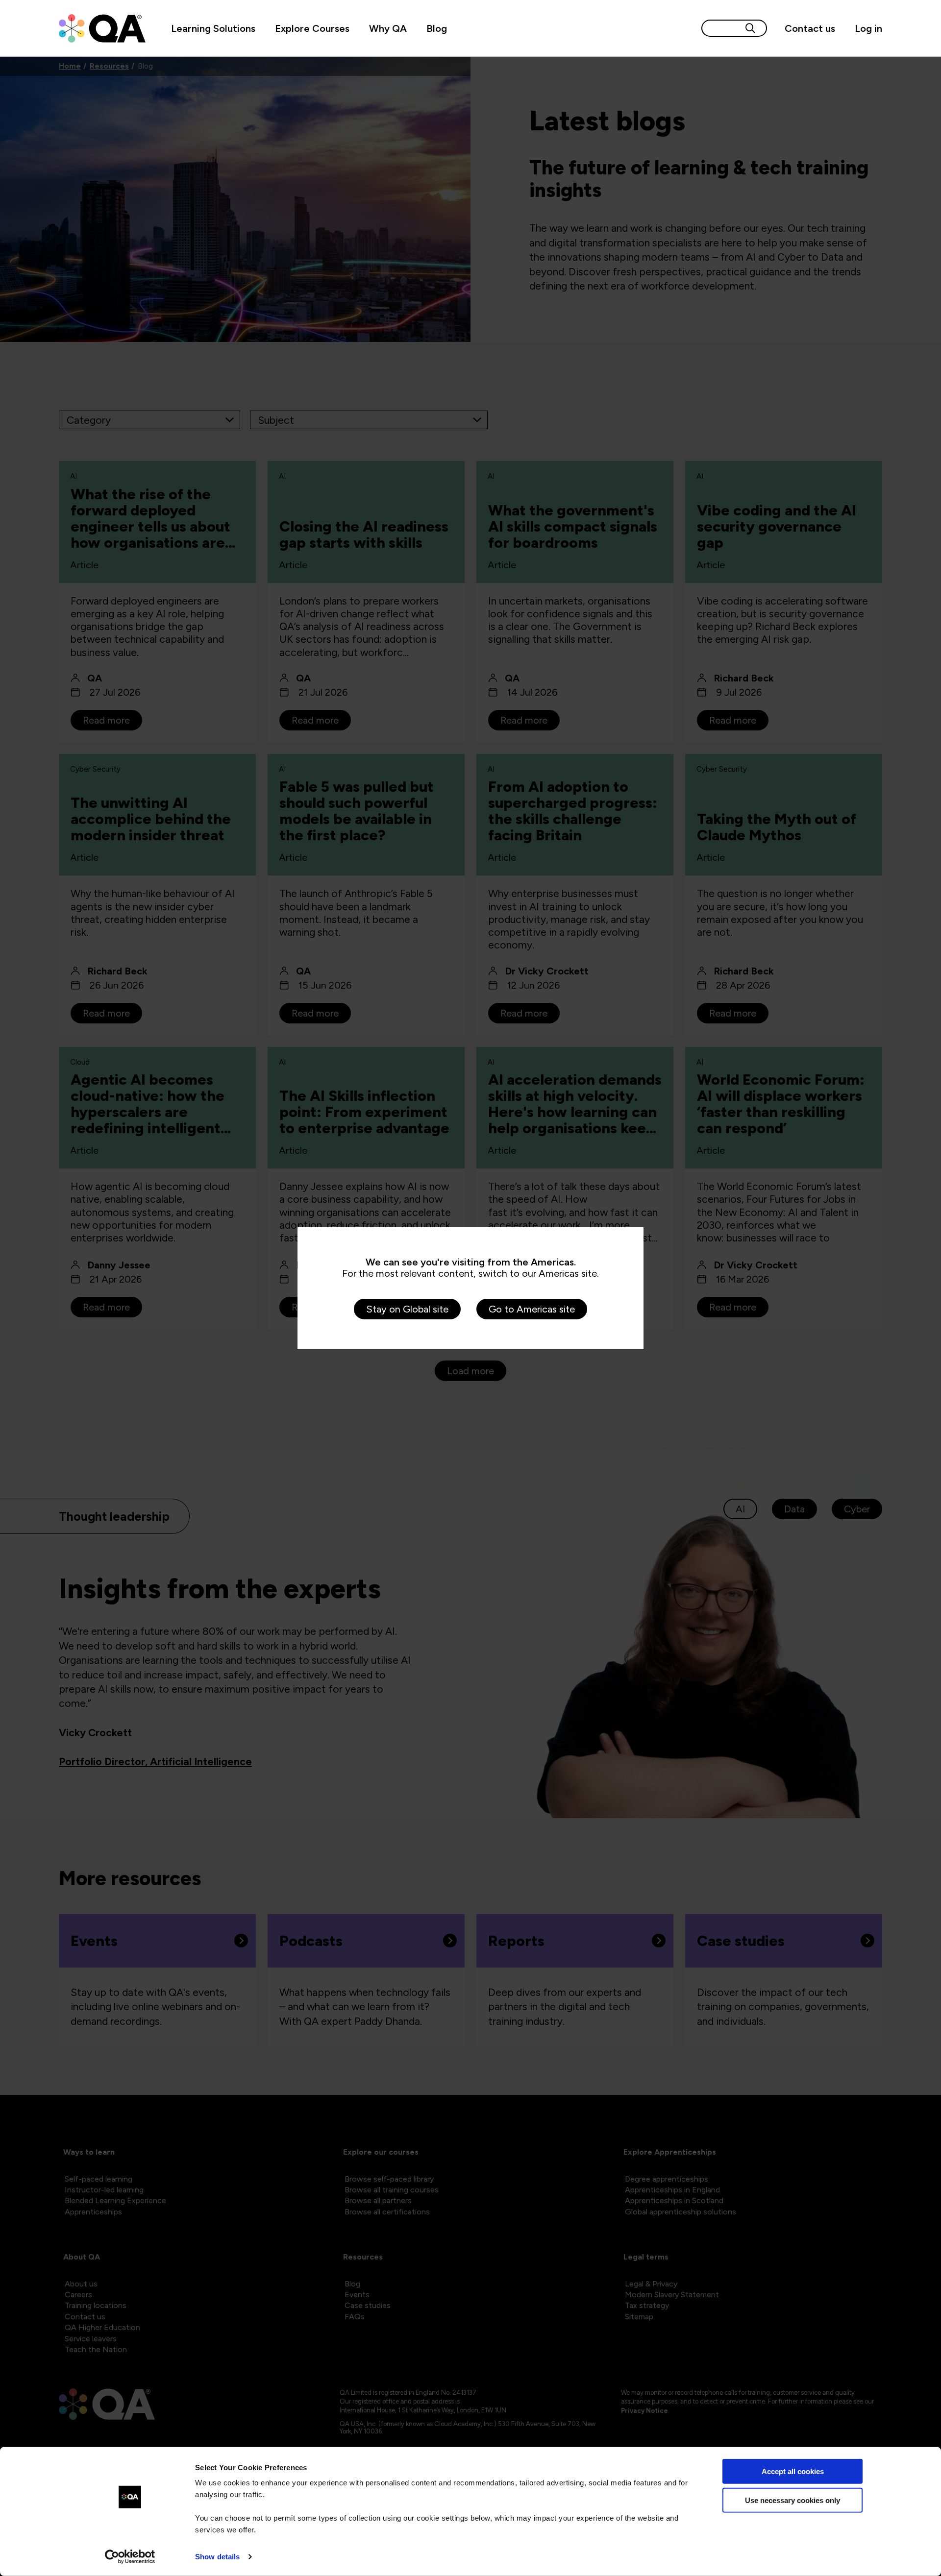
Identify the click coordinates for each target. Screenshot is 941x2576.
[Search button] (750, 28)
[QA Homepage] (102, 28)
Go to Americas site (532, 1309)
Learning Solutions (213, 28)
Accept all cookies (793, 2471)
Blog (437, 28)
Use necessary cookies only (792, 2500)
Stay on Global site (407, 1309)
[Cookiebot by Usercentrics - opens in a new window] (130, 2557)
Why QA (388, 28)
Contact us (810, 28)
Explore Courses (312, 28)
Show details (217, 2557)
